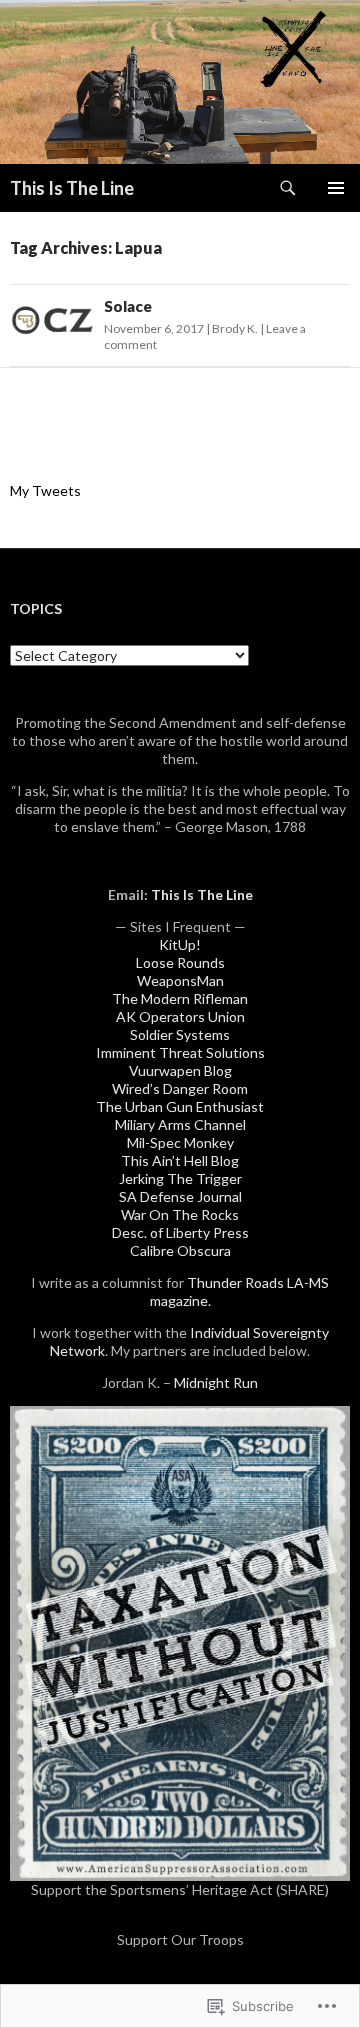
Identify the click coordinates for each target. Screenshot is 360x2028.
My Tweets (45, 490)
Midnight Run (216, 1382)
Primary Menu (336, 188)
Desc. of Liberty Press (180, 1232)
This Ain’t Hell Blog (180, 1160)
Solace (128, 306)
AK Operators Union (180, 1016)
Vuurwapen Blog (180, 1070)
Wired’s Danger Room (180, 1088)
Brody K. (235, 328)
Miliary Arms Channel (180, 1124)
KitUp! (180, 944)
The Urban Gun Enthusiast (180, 1106)
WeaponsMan (180, 980)
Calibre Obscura (180, 1250)
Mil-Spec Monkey (180, 1142)
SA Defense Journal (180, 1196)
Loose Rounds (180, 962)
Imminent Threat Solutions (180, 1052)
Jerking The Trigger (180, 1178)
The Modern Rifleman (180, 998)
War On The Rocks (180, 1214)
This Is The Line (72, 188)
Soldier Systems (180, 1034)
